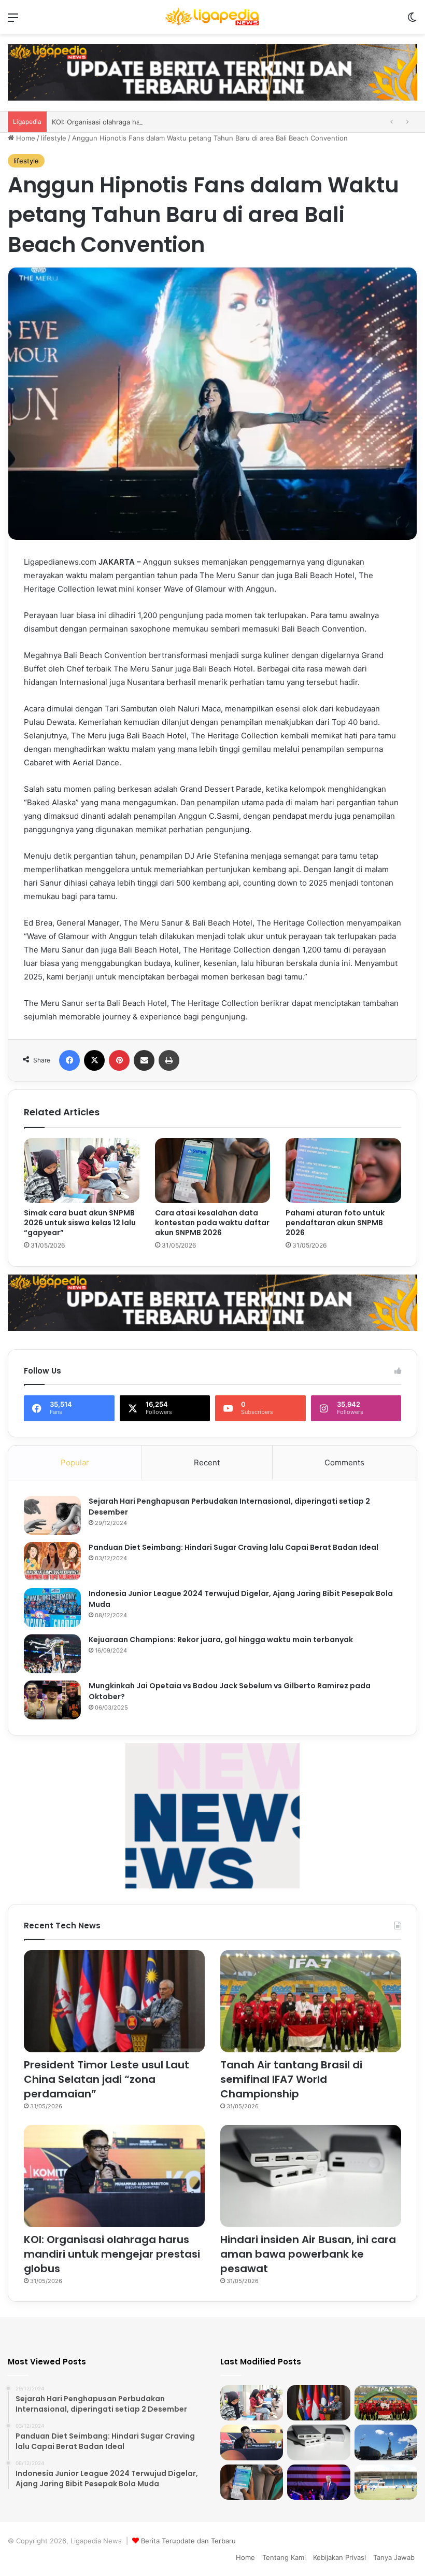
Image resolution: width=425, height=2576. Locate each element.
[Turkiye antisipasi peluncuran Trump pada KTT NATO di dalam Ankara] (318, 2482)
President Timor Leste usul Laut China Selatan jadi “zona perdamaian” (107, 2079)
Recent (207, 1462)
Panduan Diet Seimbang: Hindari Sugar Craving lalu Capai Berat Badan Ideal (233, 1547)
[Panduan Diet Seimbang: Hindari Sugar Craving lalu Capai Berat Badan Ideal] (52, 1562)
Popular (75, 1462)
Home (25, 138)
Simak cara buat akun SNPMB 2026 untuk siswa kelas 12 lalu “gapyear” (80, 1223)
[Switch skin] (412, 21)
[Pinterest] (119, 1060)
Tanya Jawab (394, 2557)
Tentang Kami (284, 2557)
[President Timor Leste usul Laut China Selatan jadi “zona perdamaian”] (114, 2001)
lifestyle (54, 138)
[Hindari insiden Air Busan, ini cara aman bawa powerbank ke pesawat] (311, 2176)
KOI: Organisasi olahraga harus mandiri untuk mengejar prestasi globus (112, 2254)
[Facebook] (69, 1060)
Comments (344, 1462)
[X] (94, 1060)
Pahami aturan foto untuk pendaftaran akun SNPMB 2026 (335, 1223)
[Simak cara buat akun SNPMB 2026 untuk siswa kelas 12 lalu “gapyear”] (82, 1171)
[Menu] (13, 21)
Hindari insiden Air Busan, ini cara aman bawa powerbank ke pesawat (164, 122)
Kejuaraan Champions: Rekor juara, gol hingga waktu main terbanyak (221, 1640)
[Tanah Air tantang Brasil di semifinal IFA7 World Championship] (311, 2001)
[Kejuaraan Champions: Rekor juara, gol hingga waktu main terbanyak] (52, 1654)
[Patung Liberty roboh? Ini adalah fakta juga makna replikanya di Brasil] (386, 2442)
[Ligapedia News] (212, 17)
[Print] (169, 1060)
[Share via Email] (144, 1060)
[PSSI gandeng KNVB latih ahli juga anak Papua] (386, 2482)
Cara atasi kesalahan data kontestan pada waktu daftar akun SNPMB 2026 (212, 1223)
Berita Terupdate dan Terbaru (188, 2541)
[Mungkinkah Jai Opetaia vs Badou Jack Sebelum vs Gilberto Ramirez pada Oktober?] (52, 1700)
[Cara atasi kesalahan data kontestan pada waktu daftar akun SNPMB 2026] (213, 1171)
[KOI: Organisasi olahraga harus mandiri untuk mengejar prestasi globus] (114, 2176)
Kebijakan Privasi (339, 2557)
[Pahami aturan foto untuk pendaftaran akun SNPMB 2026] (343, 1171)
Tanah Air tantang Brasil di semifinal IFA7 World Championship (291, 2079)
